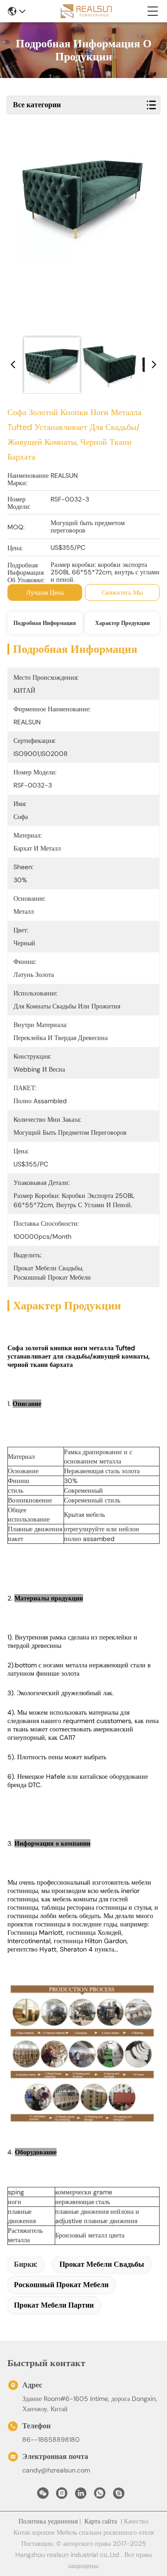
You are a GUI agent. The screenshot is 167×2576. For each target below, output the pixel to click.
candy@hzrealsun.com (56, 2470)
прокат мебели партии (54, 2305)
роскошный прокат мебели (61, 2285)
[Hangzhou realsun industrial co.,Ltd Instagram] (62, 2496)
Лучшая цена (45, 592)
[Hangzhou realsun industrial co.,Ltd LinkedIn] (81, 2496)
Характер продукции (122, 623)
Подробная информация (45, 623)
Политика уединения (48, 2521)
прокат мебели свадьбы (102, 2264)
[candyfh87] (119, 2496)
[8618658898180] (100, 2496)
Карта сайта (101, 2521)
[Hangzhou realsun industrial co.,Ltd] (86, 11)
